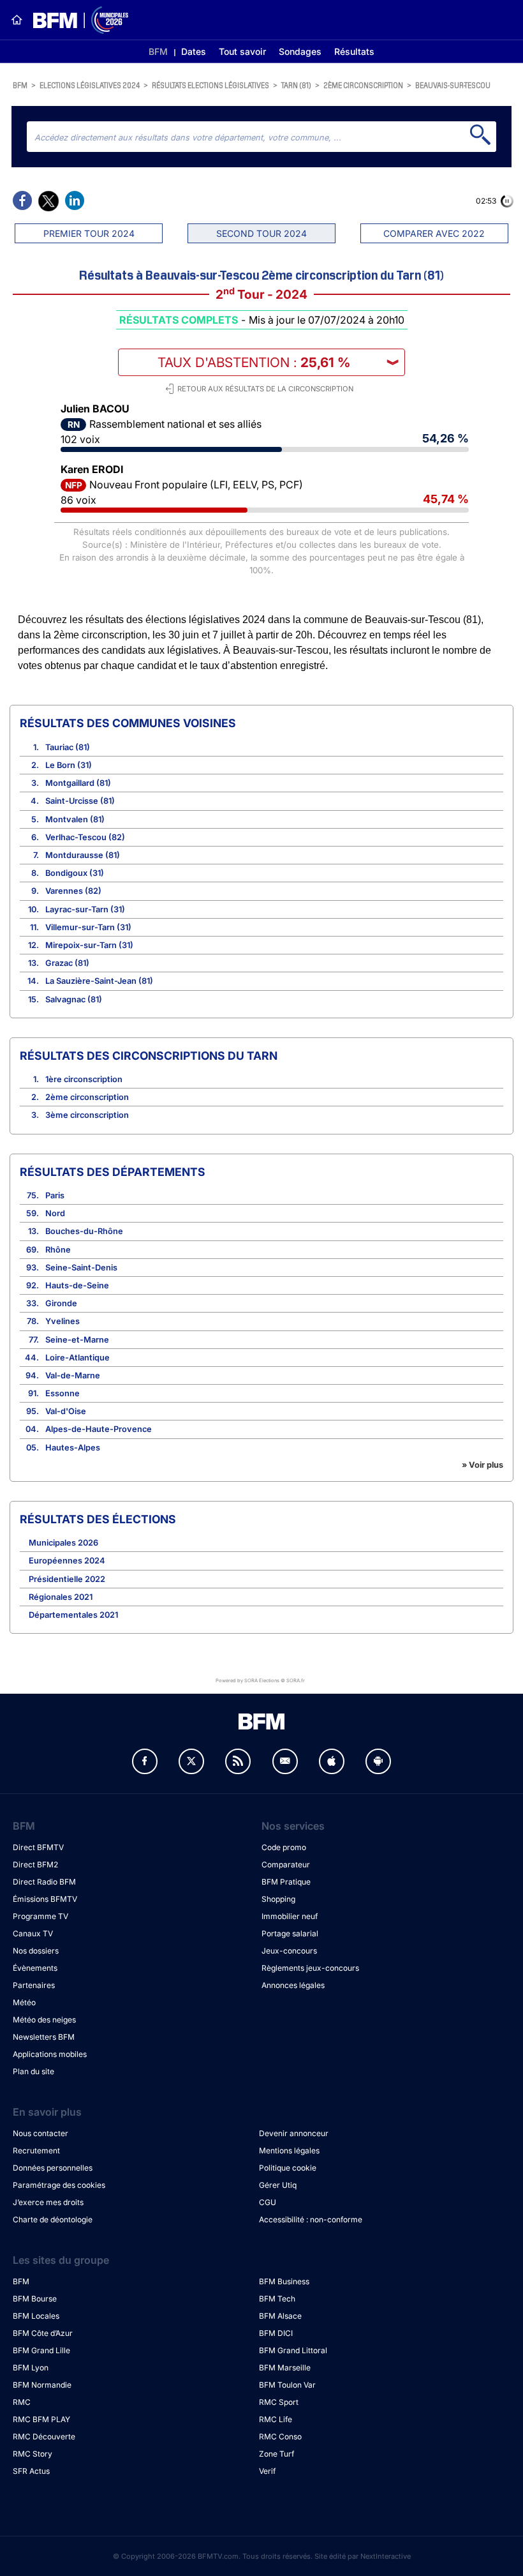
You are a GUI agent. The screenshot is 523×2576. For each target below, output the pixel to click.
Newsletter (285, 1761)
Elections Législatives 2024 (90, 85)
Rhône (58, 1250)
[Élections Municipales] (76, 20)
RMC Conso (280, 2437)
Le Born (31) (69, 765)
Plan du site (33, 2071)
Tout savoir (242, 51)
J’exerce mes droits (48, 2202)
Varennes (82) (73, 891)
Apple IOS (332, 1761)
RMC (22, 2402)
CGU (268, 2202)
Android (378, 1761)
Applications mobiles (50, 2054)
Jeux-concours (289, 1951)
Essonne (63, 1393)
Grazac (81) (67, 963)
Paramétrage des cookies (59, 2185)
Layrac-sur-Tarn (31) (85, 909)
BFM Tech (277, 2299)
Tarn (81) (296, 85)
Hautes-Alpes (73, 1448)
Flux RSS (238, 1761)
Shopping (278, 1899)
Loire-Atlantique (77, 1358)
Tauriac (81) (68, 747)
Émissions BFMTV (45, 1899)
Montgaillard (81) (78, 783)
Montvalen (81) (75, 819)
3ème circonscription (87, 1115)
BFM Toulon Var (287, 2385)
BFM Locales (36, 2316)
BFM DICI (276, 2333)
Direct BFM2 (35, 1864)
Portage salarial (290, 1933)
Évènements (35, 1968)
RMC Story (33, 2454)
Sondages (300, 51)
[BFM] (17, 20)
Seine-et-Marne (77, 1340)
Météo (24, 2002)
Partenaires (34, 1985)
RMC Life (276, 2419)
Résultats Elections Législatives (210, 85)
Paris (55, 1195)
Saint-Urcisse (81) (80, 801)
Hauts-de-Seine (77, 1285)
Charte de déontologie (53, 2219)
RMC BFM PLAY (41, 2419)
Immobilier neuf (290, 1916)
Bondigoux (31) (75, 873)
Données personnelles (53, 2168)
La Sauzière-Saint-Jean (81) (99, 981)
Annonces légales (293, 1985)
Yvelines (63, 1321)
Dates (194, 51)
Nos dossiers (36, 1951)
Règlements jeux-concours (310, 1968)
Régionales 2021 (61, 1597)
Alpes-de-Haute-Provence (99, 1429)
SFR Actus (31, 2471)
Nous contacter (41, 2133)
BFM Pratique (286, 1882)
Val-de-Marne (73, 1375)
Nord (55, 1213)
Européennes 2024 (67, 1561)
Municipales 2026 (63, 1543)
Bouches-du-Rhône (84, 1231)
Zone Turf (276, 2454)
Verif (267, 2471)
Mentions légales (289, 2150)
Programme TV (41, 1916)
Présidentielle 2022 (67, 1579)
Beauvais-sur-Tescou (453, 85)
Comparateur (286, 1864)
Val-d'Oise (66, 1411)
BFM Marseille (285, 2368)
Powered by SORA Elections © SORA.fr (260, 1681)
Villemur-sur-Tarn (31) (88, 927)
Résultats (354, 51)
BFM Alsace (280, 2316)
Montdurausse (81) (83, 855)
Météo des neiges (44, 2020)
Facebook (145, 1761)
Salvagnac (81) (74, 999)
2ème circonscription (363, 85)
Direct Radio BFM (44, 1882)
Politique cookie (288, 2168)
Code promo (284, 1847)
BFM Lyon (31, 2368)
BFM (158, 51)
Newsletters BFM (44, 2037)
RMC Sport (279, 2402)
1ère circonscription (84, 1079)
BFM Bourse (35, 2299)
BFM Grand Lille (41, 2350)
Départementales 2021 (73, 1615)
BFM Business (284, 2281)
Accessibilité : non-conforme (311, 2219)
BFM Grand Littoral (293, 2350)
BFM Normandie (42, 2385)
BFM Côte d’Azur (43, 2333)
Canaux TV (33, 1933)
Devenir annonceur (294, 2133)
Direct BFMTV (38, 1847)
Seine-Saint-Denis (81, 1268)
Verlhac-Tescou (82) (85, 837)
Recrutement (36, 2150)
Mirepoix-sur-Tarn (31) (89, 945)
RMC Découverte (44, 2437)
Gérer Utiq (278, 2185)
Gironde (61, 1303)
